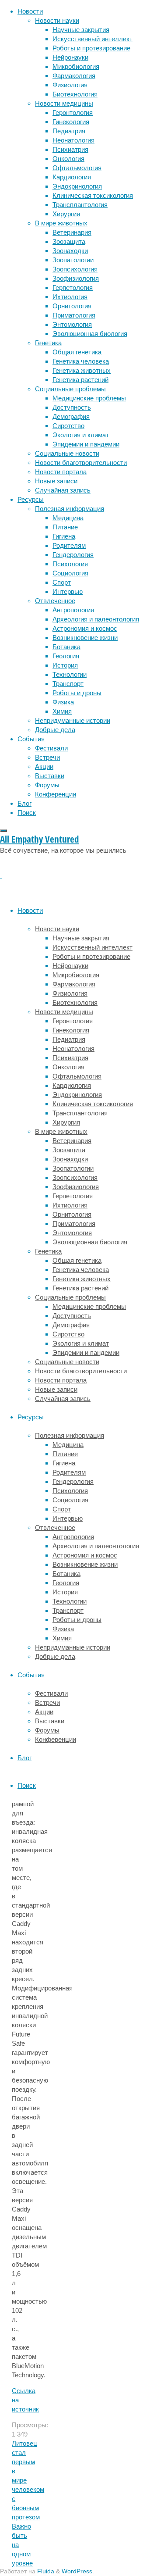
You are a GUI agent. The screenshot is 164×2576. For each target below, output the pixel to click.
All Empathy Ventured (39, 839)
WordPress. (78, 2571)
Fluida (45, 2571)
